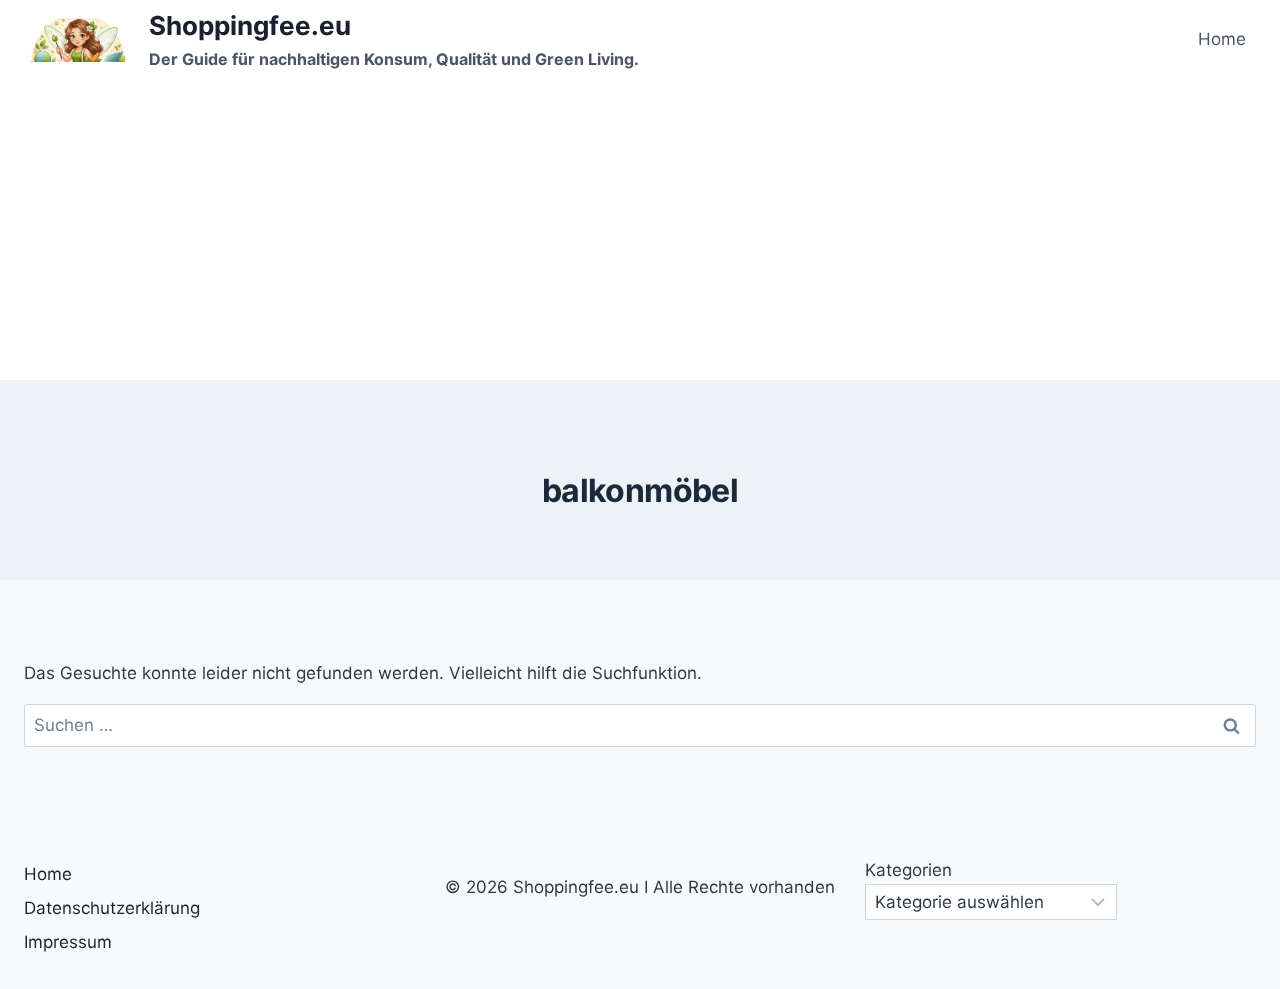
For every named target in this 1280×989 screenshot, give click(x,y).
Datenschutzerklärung (112, 908)
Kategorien (908, 870)
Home (1222, 39)
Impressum (68, 942)
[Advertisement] (640, 230)
